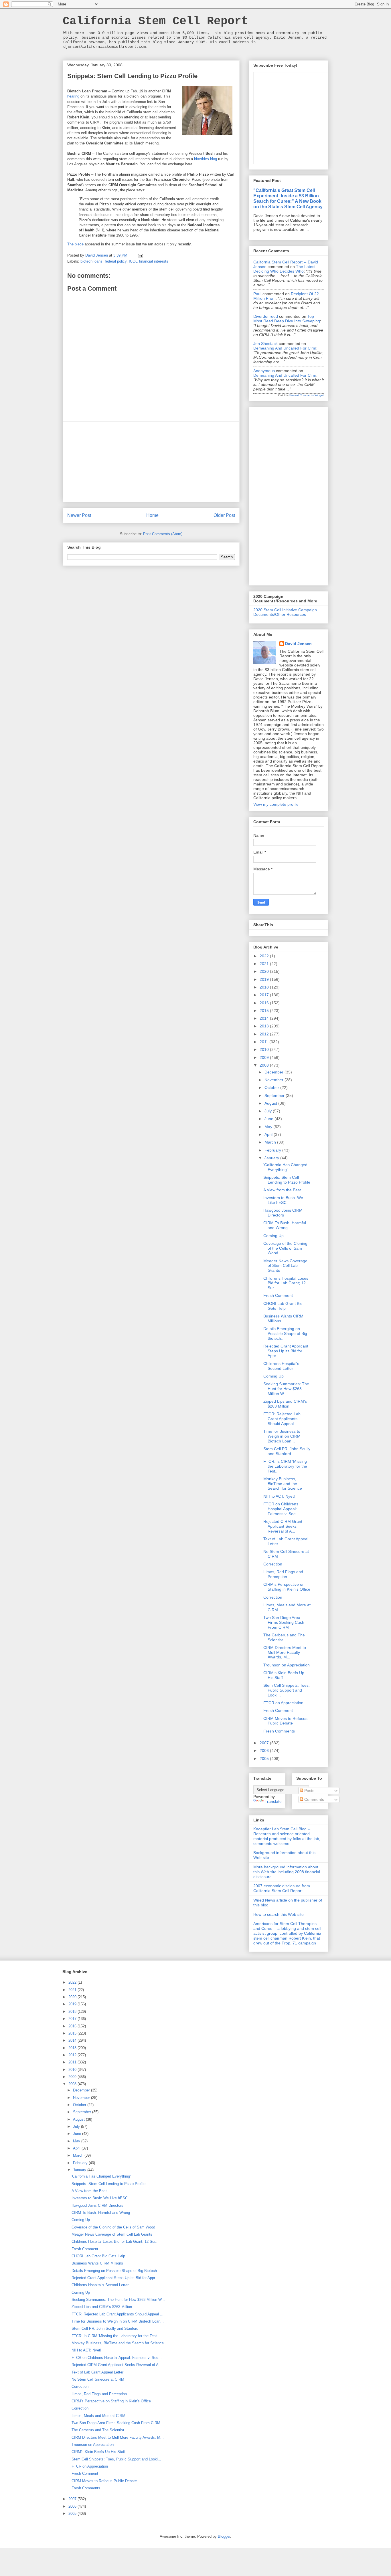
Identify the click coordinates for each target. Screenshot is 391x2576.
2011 (264, 1042)
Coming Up (273, 1236)
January (272, 1158)
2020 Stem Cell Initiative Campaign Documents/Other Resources (285, 612)
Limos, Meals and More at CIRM (98, 2416)
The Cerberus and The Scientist (98, 2430)
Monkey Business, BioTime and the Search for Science (283, 1484)
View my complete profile (276, 804)
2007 (265, 1743)
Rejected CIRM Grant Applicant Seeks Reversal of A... (283, 1526)
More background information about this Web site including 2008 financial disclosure (287, 1872)
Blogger (224, 2536)
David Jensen (298, 644)
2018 (265, 987)
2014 (265, 1018)
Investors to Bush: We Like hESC (283, 1200)
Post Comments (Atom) (163, 534)
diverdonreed (266, 316)
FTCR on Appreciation (283, 1703)
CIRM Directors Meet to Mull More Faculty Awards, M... (285, 1652)
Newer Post (79, 515)
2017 (265, 995)
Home (152, 515)
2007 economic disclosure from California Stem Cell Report (282, 1888)
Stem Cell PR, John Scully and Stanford (287, 1451)
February (273, 1150)
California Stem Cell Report (155, 21)
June (269, 1119)
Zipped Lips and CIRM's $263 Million (285, 1404)
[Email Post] (140, 255)
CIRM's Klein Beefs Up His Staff (98, 2452)
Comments (314, 1799)
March (271, 1142)
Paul (257, 294)
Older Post (224, 515)
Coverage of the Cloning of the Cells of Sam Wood (285, 1248)
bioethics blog (206, 159)
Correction (273, 1564)
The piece (75, 244)
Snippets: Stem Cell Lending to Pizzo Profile (287, 1180)
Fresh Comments (279, 1731)
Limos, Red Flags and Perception (283, 1574)
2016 (265, 1003)
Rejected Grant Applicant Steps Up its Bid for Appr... (286, 1351)
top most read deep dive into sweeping (287, 319)
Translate (273, 1801)
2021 (265, 964)
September (275, 1096)
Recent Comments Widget (307, 395)
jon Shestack (265, 344)
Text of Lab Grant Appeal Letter (97, 2372)
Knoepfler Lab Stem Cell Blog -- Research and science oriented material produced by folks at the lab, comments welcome (287, 1836)
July (269, 1111)
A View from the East (282, 1190)
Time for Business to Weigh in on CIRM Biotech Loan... (282, 1436)
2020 (265, 971)
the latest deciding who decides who (284, 269)
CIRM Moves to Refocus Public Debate (285, 1721)
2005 (265, 1759)
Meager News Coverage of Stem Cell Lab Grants (285, 1266)
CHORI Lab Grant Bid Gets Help (283, 1306)
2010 (265, 1049)
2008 (265, 1065)
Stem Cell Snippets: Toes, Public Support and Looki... (287, 1690)
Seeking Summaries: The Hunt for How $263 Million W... (286, 1389)
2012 (265, 1034)
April (269, 1134)
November (275, 1080)
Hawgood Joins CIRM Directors (283, 1213)
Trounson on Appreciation (287, 1665)
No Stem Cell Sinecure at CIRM (98, 2379)
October (272, 1087)
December (275, 1072)
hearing (73, 96)
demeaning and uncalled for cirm (285, 348)
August (271, 1103)
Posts (309, 1791)
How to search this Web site (279, 1914)
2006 (265, 1751)
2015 (265, 1011)
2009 (265, 1057)
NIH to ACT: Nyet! (279, 1496)
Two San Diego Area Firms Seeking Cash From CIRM (284, 1622)
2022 (265, 956)
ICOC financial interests (149, 261)
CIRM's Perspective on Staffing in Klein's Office (287, 1587)
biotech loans (91, 261)
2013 (265, 1026)
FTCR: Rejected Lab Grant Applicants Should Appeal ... (282, 1419)
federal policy (116, 261)
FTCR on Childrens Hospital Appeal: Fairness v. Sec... (281, 1509)
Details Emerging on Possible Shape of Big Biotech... (285, 1333)
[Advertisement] (151, 462)
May (269, 1127)
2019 (265, 979)
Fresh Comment (278, 1295)
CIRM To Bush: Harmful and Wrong (285, 1225)
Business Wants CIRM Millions (97, 2263)
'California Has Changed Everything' (285, 1167)
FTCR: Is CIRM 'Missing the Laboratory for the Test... (285, 1466)
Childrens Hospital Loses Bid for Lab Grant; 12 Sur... (286, 1283)
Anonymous (264, 371)
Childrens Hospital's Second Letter (281, 1366)
